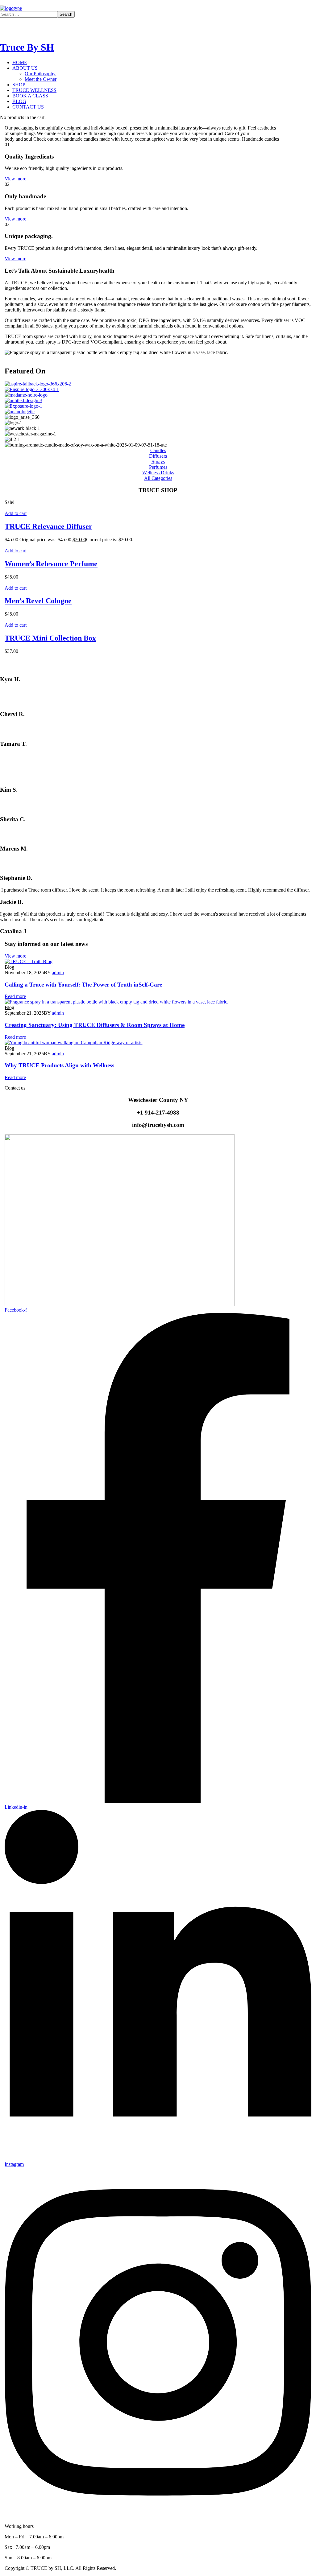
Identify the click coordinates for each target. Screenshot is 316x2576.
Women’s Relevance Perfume (51, 564)
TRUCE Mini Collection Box (50, 638)
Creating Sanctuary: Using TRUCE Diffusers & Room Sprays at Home (95, 1025)
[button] (158, 478)
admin (58, 973)
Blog (9, 967)
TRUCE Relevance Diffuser (48, 526)
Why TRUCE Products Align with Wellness (59, 1065)
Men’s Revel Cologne (38, 601)
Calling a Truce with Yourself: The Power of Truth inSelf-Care (83, 985)
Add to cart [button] (16, 513)
